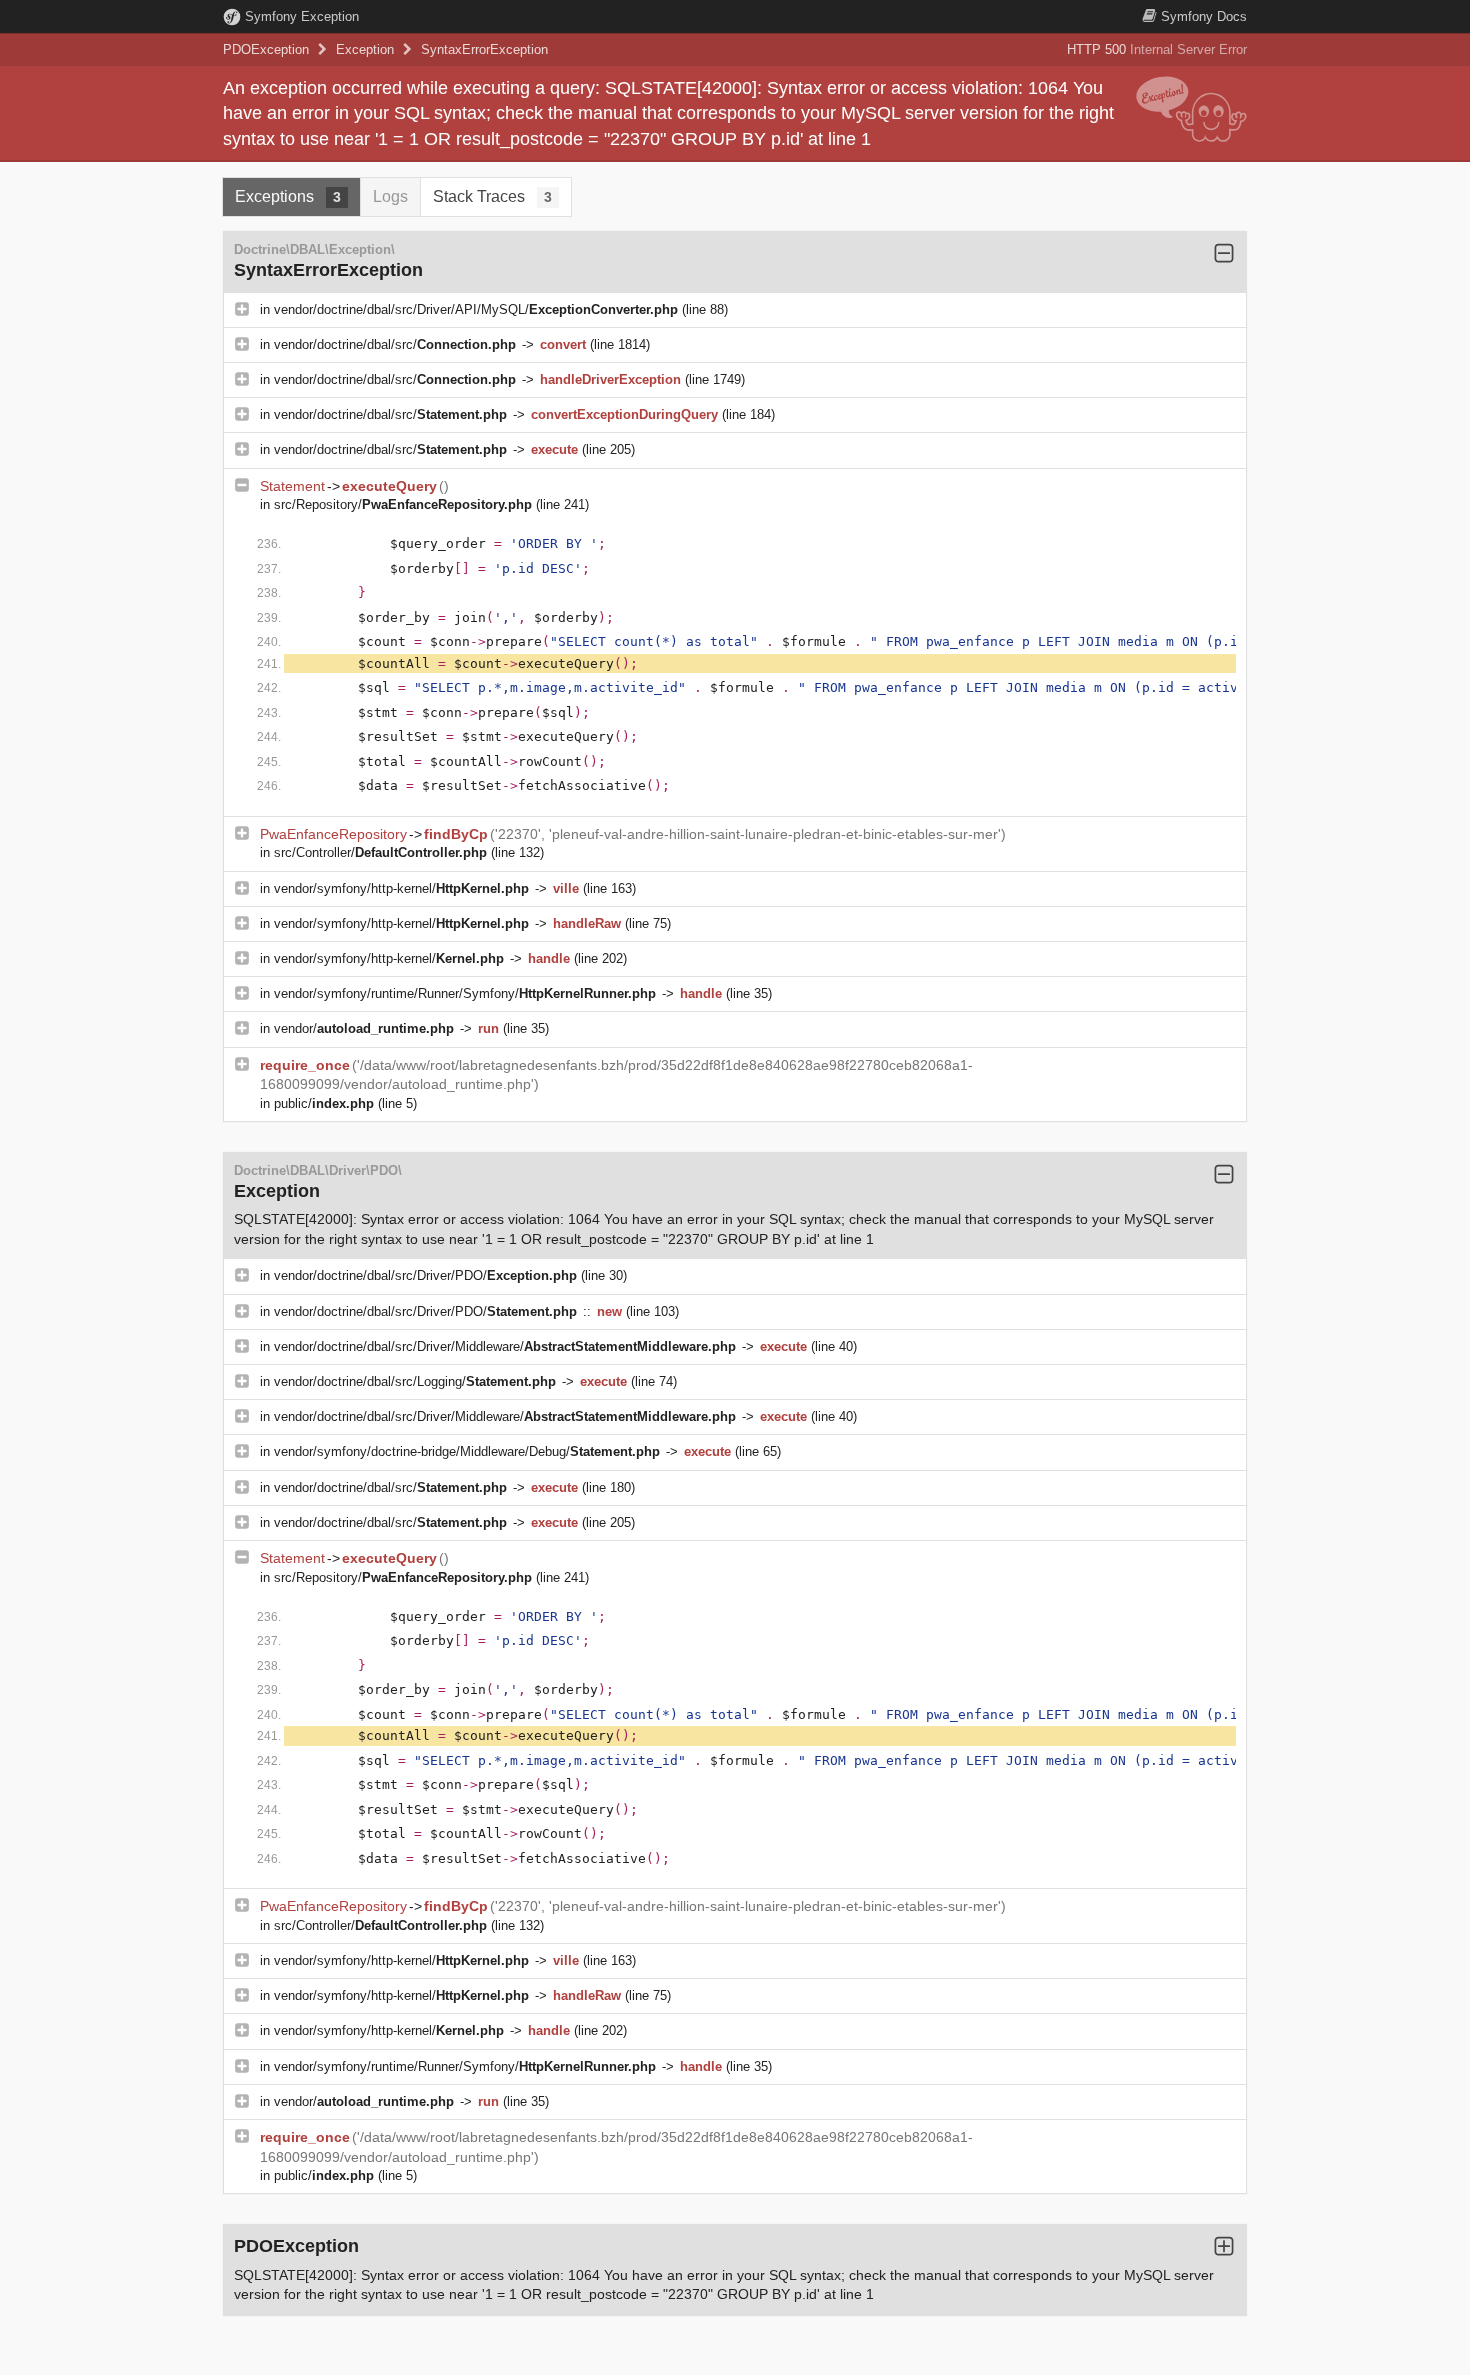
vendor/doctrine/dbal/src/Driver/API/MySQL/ (476, 309)
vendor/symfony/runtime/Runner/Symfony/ (465, 993)
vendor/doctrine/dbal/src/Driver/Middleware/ (505, 1346)
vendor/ (364, 1028)
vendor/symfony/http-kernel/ (401, 888)
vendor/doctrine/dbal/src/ (395, 344)
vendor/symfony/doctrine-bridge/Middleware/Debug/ (467, 1451)
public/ (324, 1103)
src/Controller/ (380, 852)
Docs (1204, 16)
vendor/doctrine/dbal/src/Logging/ (415, 1381)
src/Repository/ (403, 504)
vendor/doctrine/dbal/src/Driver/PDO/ (425, 1275)
